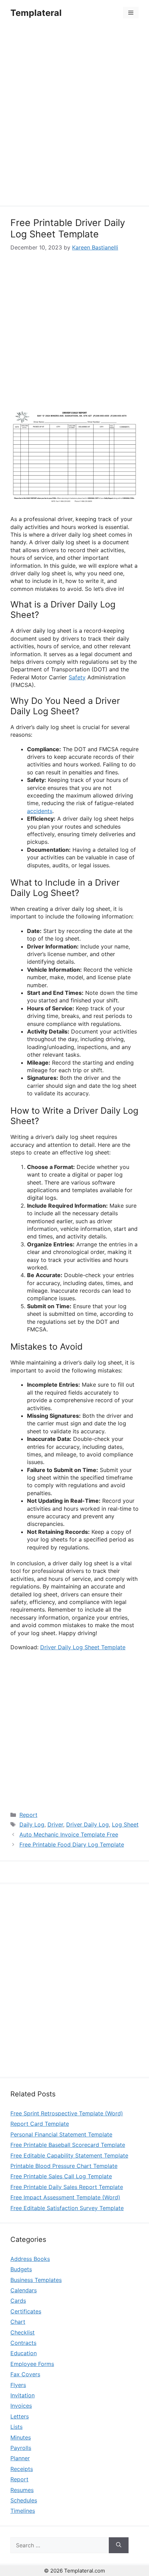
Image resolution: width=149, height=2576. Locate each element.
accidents (40, 811)
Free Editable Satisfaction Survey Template (67, 2208)
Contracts (23, 2343)
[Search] (119, 2545)
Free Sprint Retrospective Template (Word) (67, 2113)
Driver (55, 1824)
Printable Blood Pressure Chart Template (64, 2166)
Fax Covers (25, 2374)
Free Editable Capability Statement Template (69, 2155)
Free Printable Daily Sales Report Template (67, 2187)
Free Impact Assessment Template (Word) (65, 2197)
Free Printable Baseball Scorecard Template (68, 2145)
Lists (16, 2427)
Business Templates (36, 2280)
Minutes (21, 2437)
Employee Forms (32, 2364)
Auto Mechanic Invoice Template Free (69, 1834)
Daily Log (32, 1824)
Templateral (36, 13)
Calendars (24, 2290)
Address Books (30, 2259)
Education (24, 2353)
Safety (77, 677)
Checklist (23, 2332)
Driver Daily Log (87, 1824)
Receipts (22, 2469)
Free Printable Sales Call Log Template (61, 2176)
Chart (18, 2322)
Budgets (21, 2269)
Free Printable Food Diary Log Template (72, 1844)
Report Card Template (40, 2124)
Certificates (26, 2311)
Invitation (23, 2395)
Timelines (23, 2511)
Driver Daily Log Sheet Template (83, 1647)
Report (28, 1815)
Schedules (24, 2500)
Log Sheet (125, 1824)
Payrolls (21, 2448)
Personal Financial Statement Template (61, 2134)
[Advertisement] (74, 116)
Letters (20, 2416)
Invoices (21, 2406)
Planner (20, 2458)
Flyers (18, 2385)
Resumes (22, 2490)
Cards (18, 2301)
